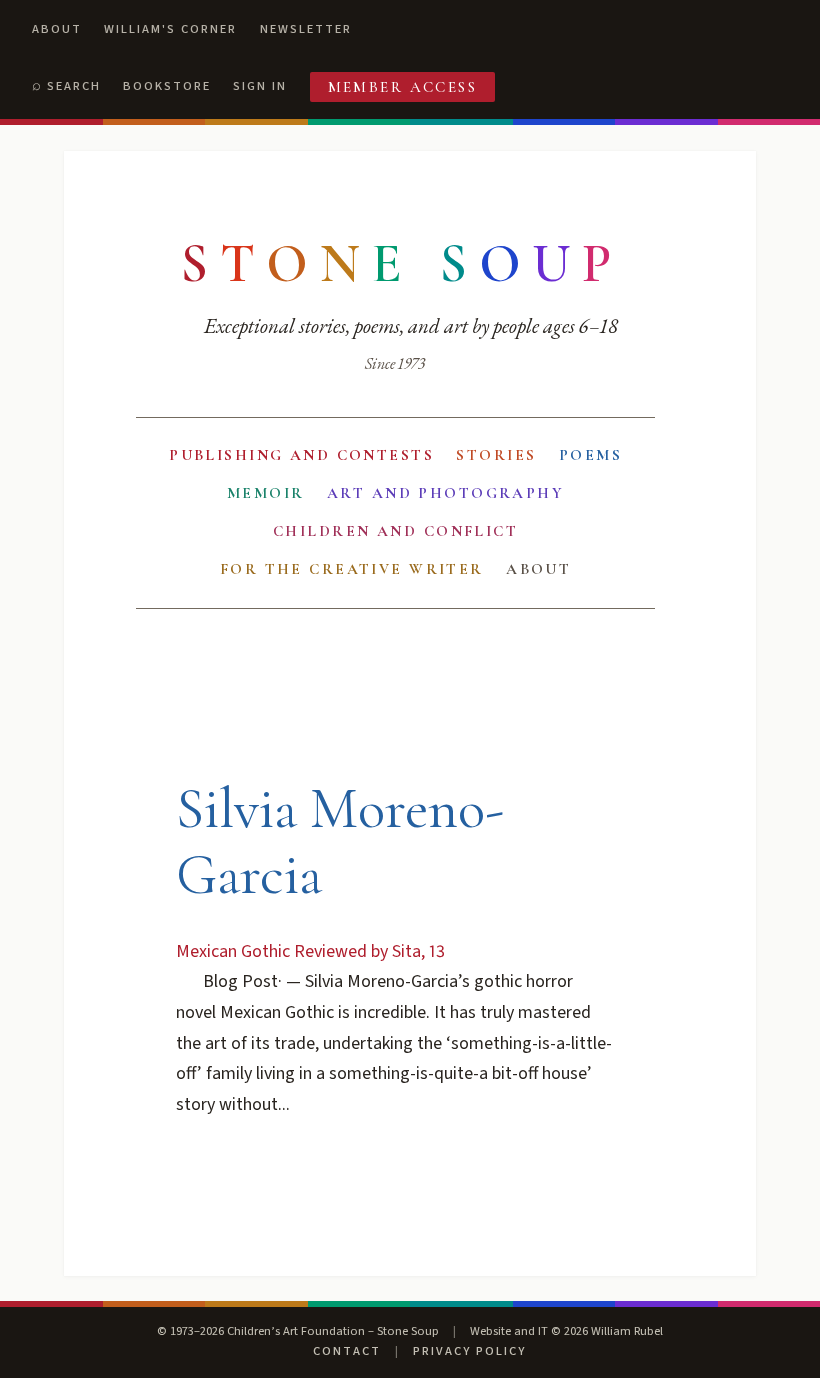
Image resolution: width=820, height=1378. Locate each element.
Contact (347, 1351)
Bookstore (167, 86)
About (57, 29)
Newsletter (306, 29)
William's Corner (170, 29)
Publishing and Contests (301, 455)
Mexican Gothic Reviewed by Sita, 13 (310, 951)
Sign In (260, 86)
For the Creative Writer (352, 569)
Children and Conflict (395, 531)
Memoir (266, 493)
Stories (496, 455)
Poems (590, 455)
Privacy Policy (469, 1351)
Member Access (403, 87)
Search (74, 86)
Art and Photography (445, 493)
